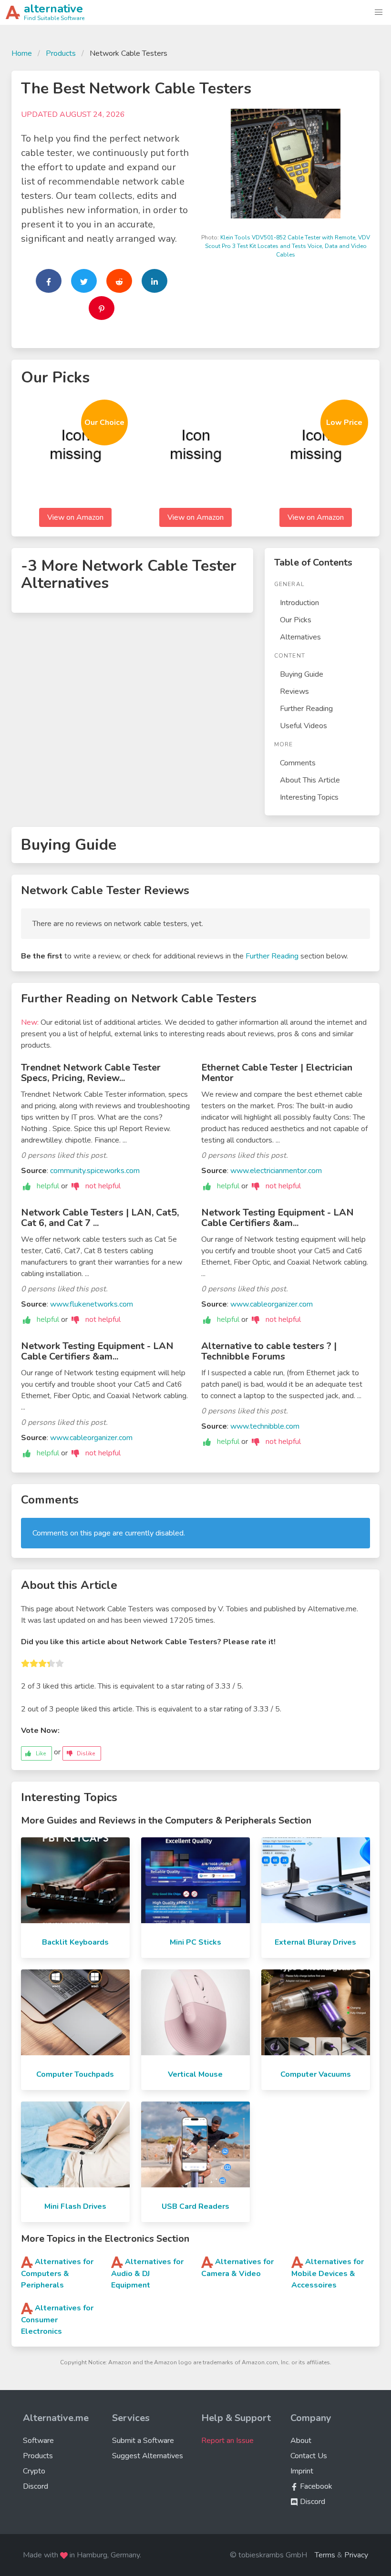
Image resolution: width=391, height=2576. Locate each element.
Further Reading (306, 709)
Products (61, 53)
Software (38, 2441)
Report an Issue (227, 2441)
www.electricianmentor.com (276, 1171)
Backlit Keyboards (75, 1942)
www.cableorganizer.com (272, 1304)
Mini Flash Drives (75, 2206)
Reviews (294, 691)
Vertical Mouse (195, 2074)
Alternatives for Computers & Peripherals (57, 2273)
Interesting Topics (309, 797)
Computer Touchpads (75, 2074)
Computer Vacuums (316, 2074)
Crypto (34, 2471)
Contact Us (309, 2456)
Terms (325, 2555)
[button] (379, 12)
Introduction (299, 603)
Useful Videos (304, 726)
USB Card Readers (195, 2206)
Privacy (356, 2555)
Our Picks (296, 620)
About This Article (310, 780)
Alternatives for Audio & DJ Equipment (147, 2273)
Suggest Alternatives (148, 2456)
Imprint (302, 2471)
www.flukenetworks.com (92, 1304)
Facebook (315, 2486)
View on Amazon (75, 517)
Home (22, 53)
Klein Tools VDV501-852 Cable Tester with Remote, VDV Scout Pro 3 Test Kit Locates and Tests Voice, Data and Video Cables (288, 246)
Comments (298, 763)
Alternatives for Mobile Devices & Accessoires (328, 2273)
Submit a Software (143, 2441)
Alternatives (300, 637)
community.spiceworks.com (95, 1171)
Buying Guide (302, 674)
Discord (36, 2486)
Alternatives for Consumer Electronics (57, 2320)
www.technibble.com (265, 1426)
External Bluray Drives (315, 1942)
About (301, 2441)
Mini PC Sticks (195, 1942)
